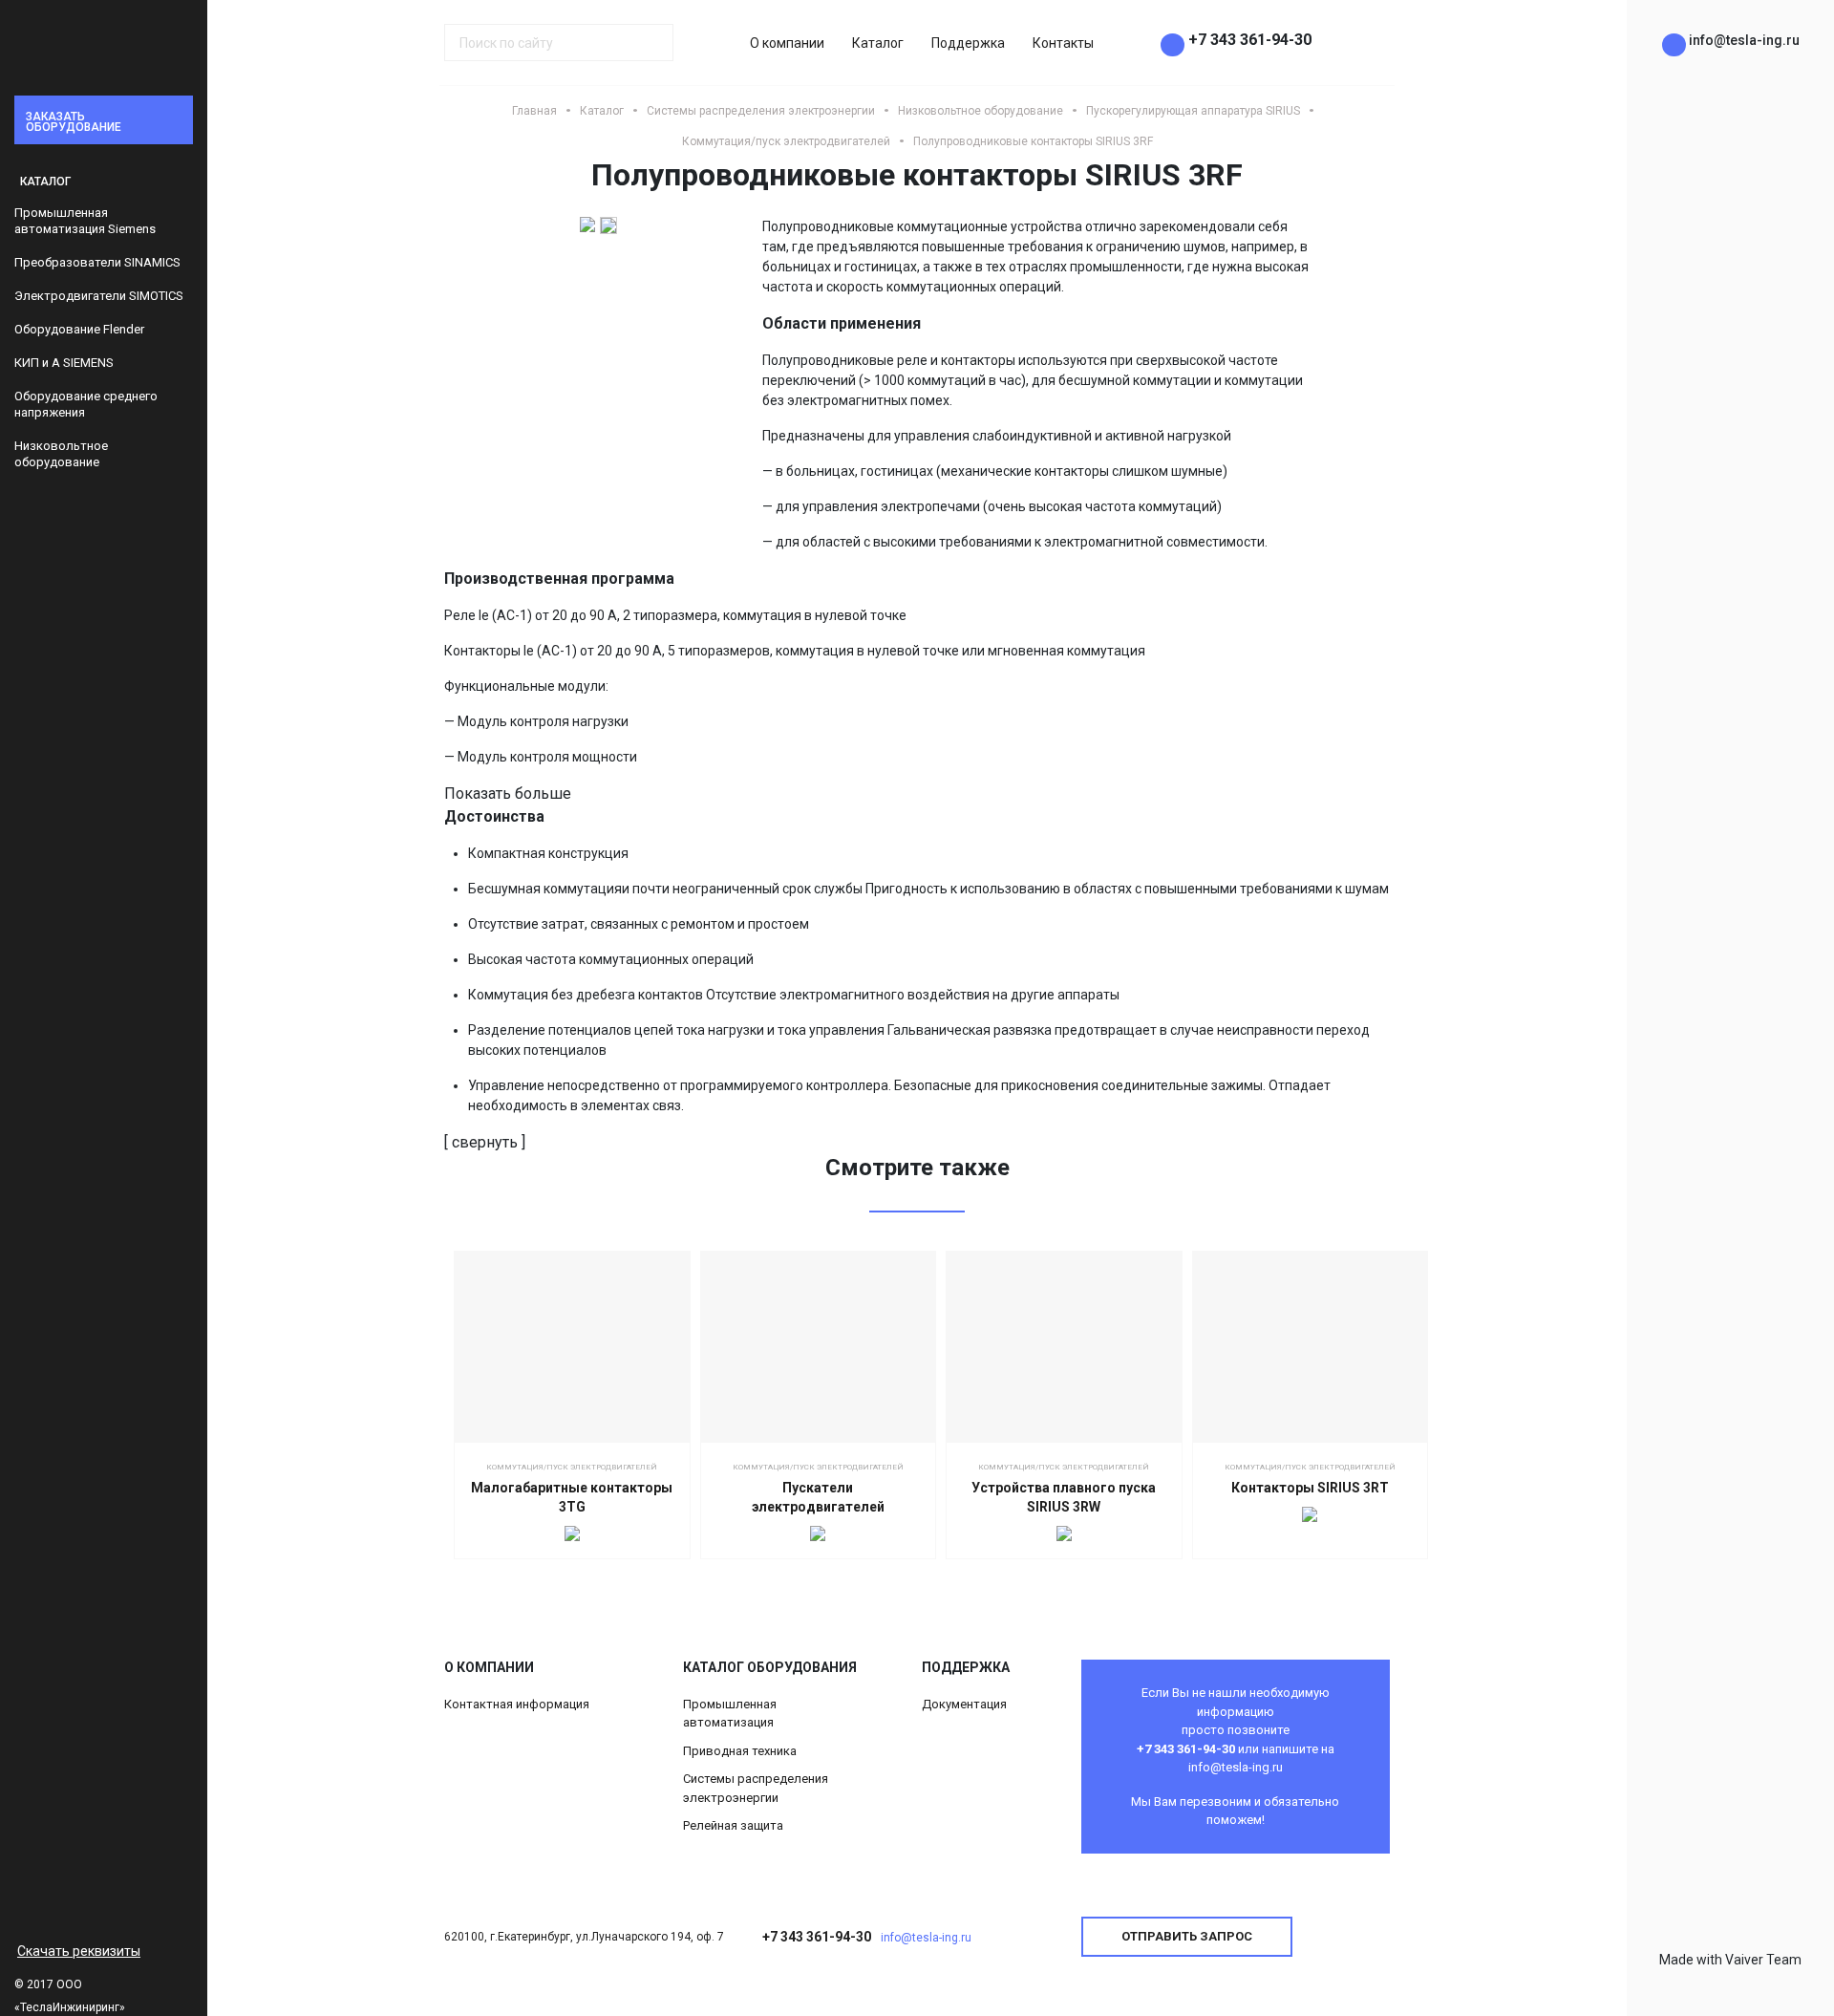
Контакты (1063, 43)
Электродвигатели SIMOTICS (99, 296)
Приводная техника (740, 1751)
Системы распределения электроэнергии (756, 1788)
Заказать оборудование (74, 122)
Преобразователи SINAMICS (97, 262)
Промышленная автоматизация (730, 1714)
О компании (787, 43)
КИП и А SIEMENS (64, 363)
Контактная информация (517, 1704)
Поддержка (968, 43)
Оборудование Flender (79, 329)
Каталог (878, 43)
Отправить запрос (1187, 1936)
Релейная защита (733, 1825)
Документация (964, 1704)
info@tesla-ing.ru (926, 1938)
